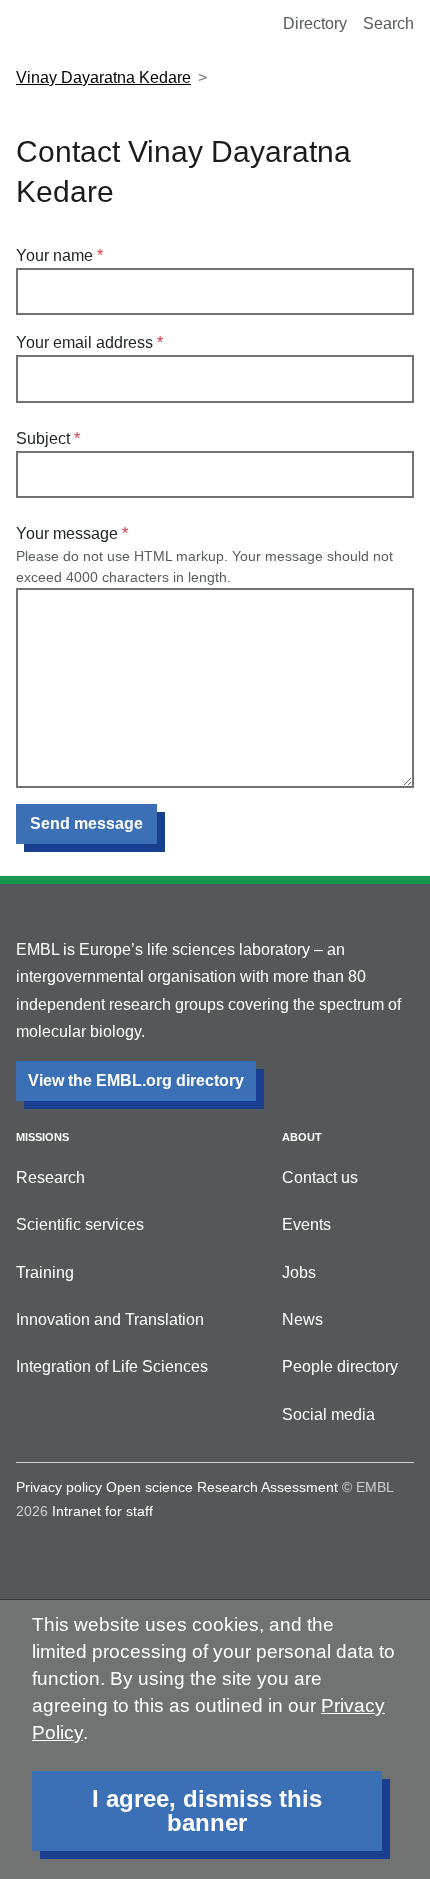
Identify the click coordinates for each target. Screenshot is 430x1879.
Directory (315, 23)
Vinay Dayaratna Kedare (103, 77)
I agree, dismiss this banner (207, 1810)
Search (388, 23)
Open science (149, 1487)
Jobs (299, 1272)
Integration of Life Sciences (112, 1366)
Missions (42, 1137)
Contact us (320, 1177)
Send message (86, 823)
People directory (340, 1366)
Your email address (84, 342)
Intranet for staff (102, 1511)
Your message (67, 533)
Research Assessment (267, 1487)
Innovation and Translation (110, 1319)
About (302, 1137)
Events (306, 1224)
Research (50, 1177)
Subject (43, 438)
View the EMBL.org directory (136, 1080)
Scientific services (80, 1224)
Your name (54, 255)
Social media (328, 1414)
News (302, 1319)
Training (45, 1272)
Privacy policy (59, 1487)
